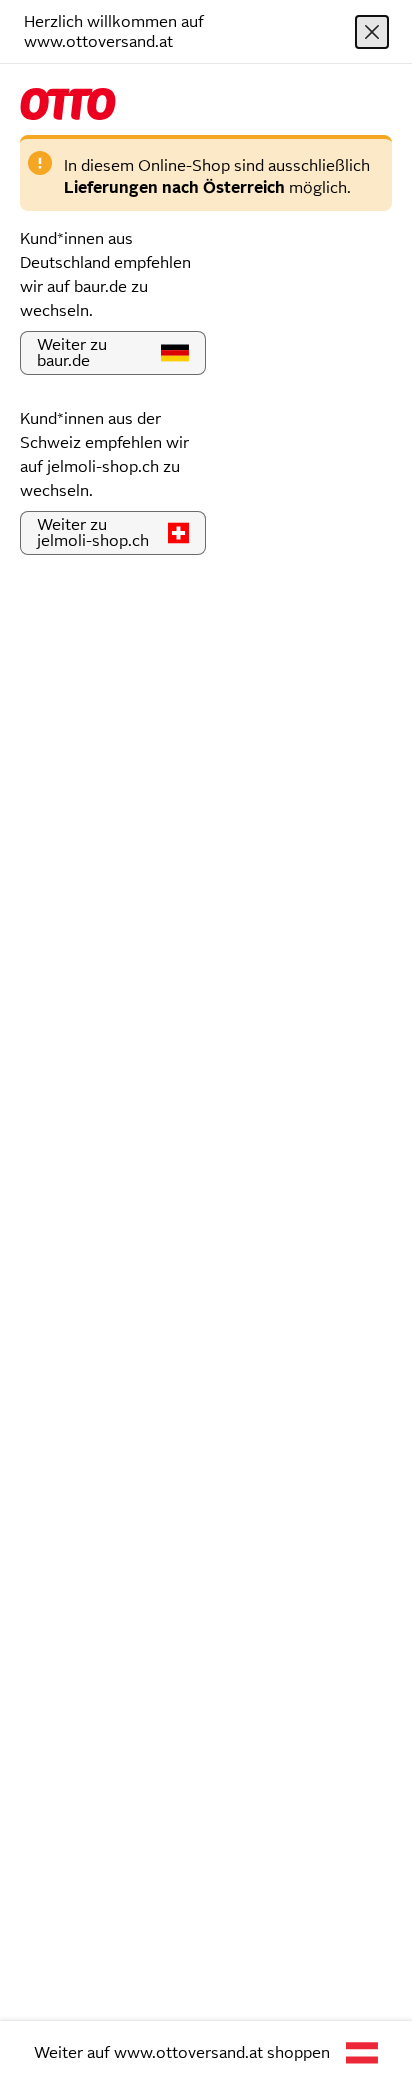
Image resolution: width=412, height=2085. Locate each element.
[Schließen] (372, 32)
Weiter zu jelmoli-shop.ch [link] (93, 532)
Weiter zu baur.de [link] (72, 352)
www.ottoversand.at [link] (188, 2052)
